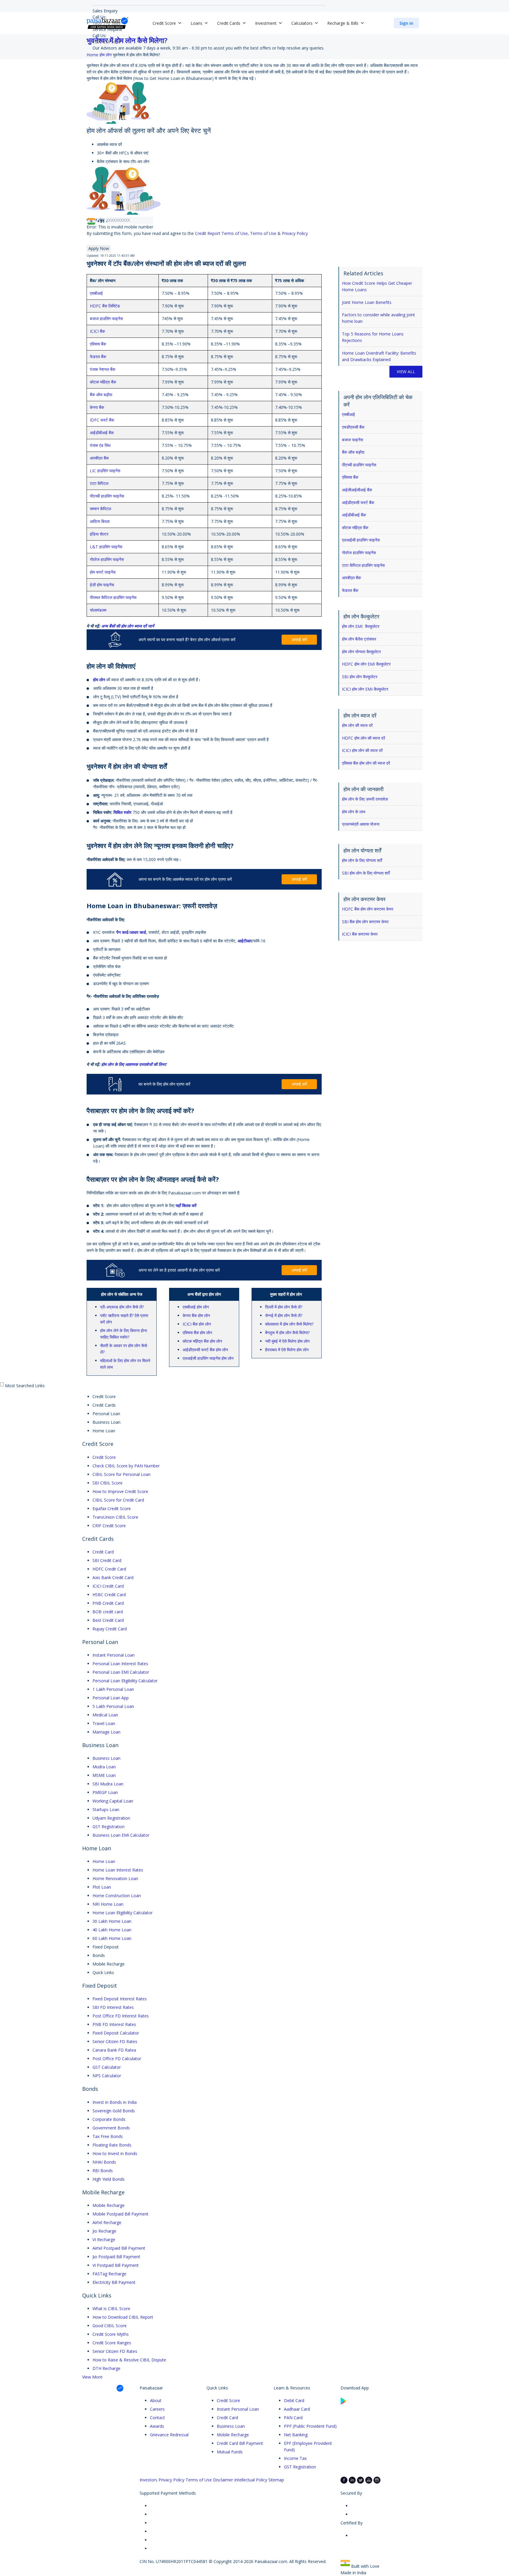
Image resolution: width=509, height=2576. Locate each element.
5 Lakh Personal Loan (113, 1706)
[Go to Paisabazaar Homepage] (108, 23)
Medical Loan (105, 1715)
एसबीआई (96, 293)
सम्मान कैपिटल (100, 509)
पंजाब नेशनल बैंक (103, 369)
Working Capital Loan (113, 1801)
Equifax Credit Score (112, 1508)
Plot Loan (102, 1887)
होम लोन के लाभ (354, 812)
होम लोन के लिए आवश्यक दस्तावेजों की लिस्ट (134, 1064)
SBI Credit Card (107, 1560)
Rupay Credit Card (110, 1629)
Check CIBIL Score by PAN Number (126, 1466)
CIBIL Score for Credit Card (118, 1500)
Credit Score (104, 1457)
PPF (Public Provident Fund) (310, 2426)
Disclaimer (223, 2480)
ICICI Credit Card (108, 1586)
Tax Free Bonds (108, 2136)
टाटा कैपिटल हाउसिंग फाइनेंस (364, 565)
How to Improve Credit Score (120, 1491)
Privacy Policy (295, 233)
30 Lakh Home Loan (112, 1921)
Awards (157, 2426)
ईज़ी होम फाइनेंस (102, 585)
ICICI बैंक (97, 331)
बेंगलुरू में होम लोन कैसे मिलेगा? (287, 1333)
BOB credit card (108, 1612)
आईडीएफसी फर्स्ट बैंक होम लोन (205, 1350)
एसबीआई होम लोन (196, 1307)
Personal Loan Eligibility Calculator (125, 1681)
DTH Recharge (106, 2368)
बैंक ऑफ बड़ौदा (354, 452)
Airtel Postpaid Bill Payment (119, 2248)
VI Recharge (104, 2240)
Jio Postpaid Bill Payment (116, 2257)
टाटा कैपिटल (99, 483)
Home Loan (104, 1861)
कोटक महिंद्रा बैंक (103, 382)
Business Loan (106, 1758)
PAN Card (293, 2418)
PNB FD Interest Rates (114, 2024)
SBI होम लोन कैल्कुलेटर (360, 677)
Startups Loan (106, 1809)
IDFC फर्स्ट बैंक (102, 420)
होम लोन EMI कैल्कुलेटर (361, 626)
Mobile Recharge (109, 2205)
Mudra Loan (104, 1767)
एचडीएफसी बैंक (354, 427)
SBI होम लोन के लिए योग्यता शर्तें (366, 873)
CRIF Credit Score (109, 1526)
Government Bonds (111, 2128)
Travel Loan (104, 1723)
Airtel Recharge (107, 2222)
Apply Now (99, 248)
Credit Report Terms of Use (221, 233)
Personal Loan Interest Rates (120, 1664)
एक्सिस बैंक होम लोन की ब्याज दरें (366, 763)
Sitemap (276, 2480)
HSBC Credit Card (109, 1595)
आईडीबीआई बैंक (102, 433)
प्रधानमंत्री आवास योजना (361, 824)
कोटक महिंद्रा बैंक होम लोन (202, 1341)
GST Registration (109, 1827)
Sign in (406, 23)
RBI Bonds (103, 2171)
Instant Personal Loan (114, 1655)
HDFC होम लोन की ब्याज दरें (363, 738)
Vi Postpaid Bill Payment (116, 2265)
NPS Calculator (107, 2076)
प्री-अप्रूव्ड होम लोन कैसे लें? (123, 1307)
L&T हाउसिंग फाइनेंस (106, 547)
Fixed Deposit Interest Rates (120, 1999)
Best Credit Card (108, 1620)
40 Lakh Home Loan (112, 1930)
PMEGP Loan (105, 1792)
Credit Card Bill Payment (240, 2443)
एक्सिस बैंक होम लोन (197, 1333)
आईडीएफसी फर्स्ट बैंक (359, 502)
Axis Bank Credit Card (113, 1577)
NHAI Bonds (104, 2162)
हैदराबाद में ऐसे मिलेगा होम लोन (287, 1350)
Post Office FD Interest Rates (121, 2016)
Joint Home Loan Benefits (367, 302)
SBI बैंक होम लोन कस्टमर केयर (365, 922)
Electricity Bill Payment (114, 2282)
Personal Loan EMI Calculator (121, 1672)
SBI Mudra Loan (108, 1784)
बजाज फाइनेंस (353, 440)
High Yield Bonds (109, 2179)
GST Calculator (107, 2067)
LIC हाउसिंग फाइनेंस (105, 471)
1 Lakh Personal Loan (113, 1689)
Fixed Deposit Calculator (116, 2033)
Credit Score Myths (111, 2334)
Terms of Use (263, 233)
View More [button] (92, 2377)
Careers (157, 2409)
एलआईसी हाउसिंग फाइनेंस (361, 540)
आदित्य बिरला (100, 521)
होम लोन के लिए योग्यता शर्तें (362, 860)
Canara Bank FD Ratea (114, 2050)
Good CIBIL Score (110, 2326)
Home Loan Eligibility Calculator (123, 1913)
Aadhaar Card (297, 2409)
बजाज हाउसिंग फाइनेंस (106, 318)
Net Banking (296, 2435)
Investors (148, 2480)
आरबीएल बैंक (99, 458)
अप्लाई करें (299, 640)
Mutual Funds (230, 2452)
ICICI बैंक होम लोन (197, 1324)
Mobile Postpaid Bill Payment (120, 2214)
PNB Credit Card (108, 1603)
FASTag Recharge (109, 2274)
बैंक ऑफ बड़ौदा (101, 395)
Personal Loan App (111, 1698)
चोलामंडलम (98, 610)
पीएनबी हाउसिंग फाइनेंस (107, 496)
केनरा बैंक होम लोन (196, 1315)
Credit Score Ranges (112, 2343)
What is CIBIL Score (111, 2308)
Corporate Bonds (109, 2119)
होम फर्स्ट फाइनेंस (103, 572)
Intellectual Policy (251, 2480)
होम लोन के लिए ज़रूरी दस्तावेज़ (365, 799)
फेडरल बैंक (98, 357)
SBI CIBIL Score (108, 1483)
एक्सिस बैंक (98, 344)
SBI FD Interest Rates (113, 2007)
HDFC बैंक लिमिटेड (105, 306)
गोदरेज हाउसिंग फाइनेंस (107, 559)
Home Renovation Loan (115, 1878)
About (156, 2400)
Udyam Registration (111, 1818)
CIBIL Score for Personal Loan (122, 1474)
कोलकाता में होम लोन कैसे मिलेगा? (289, 1324)
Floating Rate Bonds (112, 2145)
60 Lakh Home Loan (112, 1938)
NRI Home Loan (108, 1904)
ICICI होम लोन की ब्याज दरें (362, 750)
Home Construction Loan (117, 1896)
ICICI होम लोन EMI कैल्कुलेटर (365, 689)
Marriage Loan (106, 1732)
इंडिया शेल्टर (99, 534)
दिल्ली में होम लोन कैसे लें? (284, 1307)
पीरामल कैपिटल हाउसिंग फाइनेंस (113, 597)
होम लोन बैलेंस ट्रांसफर (359, 639)
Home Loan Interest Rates (118, 1870)
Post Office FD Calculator (117, 2059)
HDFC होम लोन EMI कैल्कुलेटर (366, 664)
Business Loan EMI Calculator (121, 1835)
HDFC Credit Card (109, 1569)
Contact (157, 2418)
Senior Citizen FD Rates (115, 2041)
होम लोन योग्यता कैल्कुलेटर (361, 652)
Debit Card (294, 2400)
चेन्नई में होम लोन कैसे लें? (284, 1315)
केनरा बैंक (97, 407)
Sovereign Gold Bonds (114, 2111)
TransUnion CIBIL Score (115, 1517)
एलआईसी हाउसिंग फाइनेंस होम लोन (208, 1358)
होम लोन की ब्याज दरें (357, 725)
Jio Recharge (104, 2231)
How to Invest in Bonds (115, 2153)
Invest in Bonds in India (115, 2102)
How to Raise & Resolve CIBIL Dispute (129, 2360)
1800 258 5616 (107, 42)
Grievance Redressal (169, 2435)
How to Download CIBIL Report (123, 2317)
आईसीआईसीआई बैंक (358, 490)
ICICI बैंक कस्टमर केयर (360, 934)
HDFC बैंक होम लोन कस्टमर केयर (368, 909)
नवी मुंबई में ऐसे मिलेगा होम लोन (287, 1341)
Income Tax (295, 2458)
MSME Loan (104, 1775)
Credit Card (103, 1552)
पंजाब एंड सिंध (100, 445)
